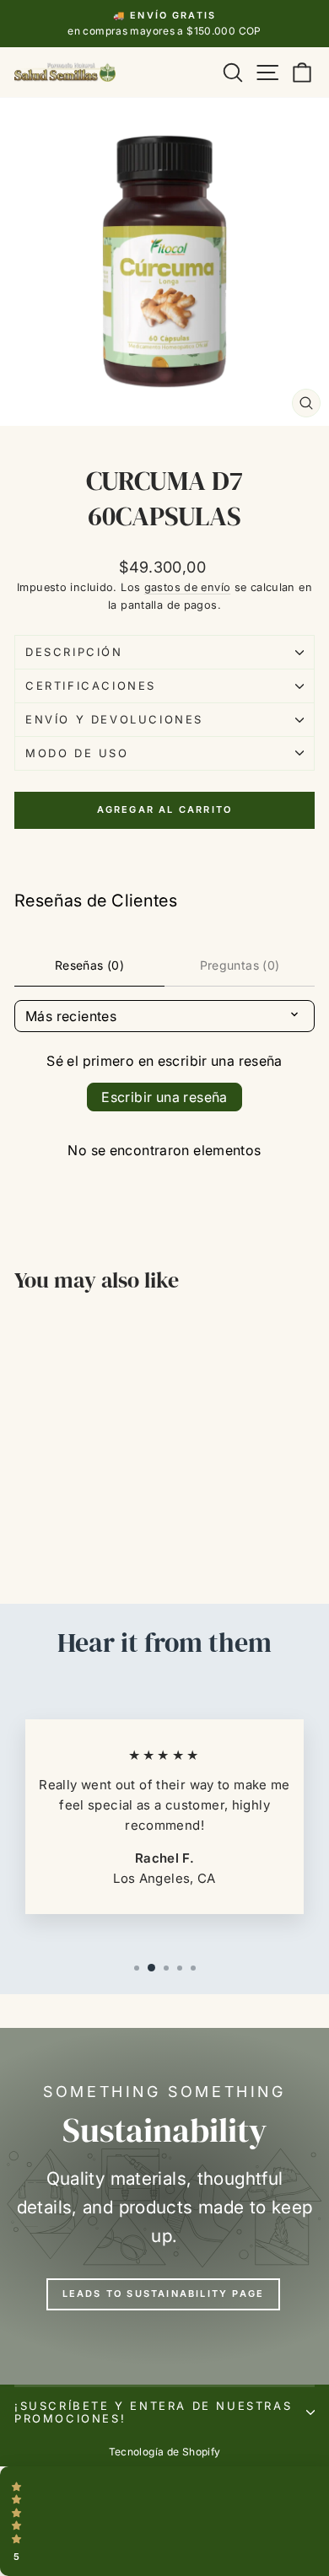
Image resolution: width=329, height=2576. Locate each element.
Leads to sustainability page (164, 2294)
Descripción (74, 652)
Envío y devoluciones (114, 719)
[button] (164, 2521)
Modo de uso (77, 753)
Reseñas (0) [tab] (89, 965)
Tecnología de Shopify (165, 2452)
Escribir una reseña (164, 1097)
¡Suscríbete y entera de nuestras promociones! (153, 2412)
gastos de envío (188, 587)
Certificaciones (91, 686)
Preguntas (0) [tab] (240, 965)
